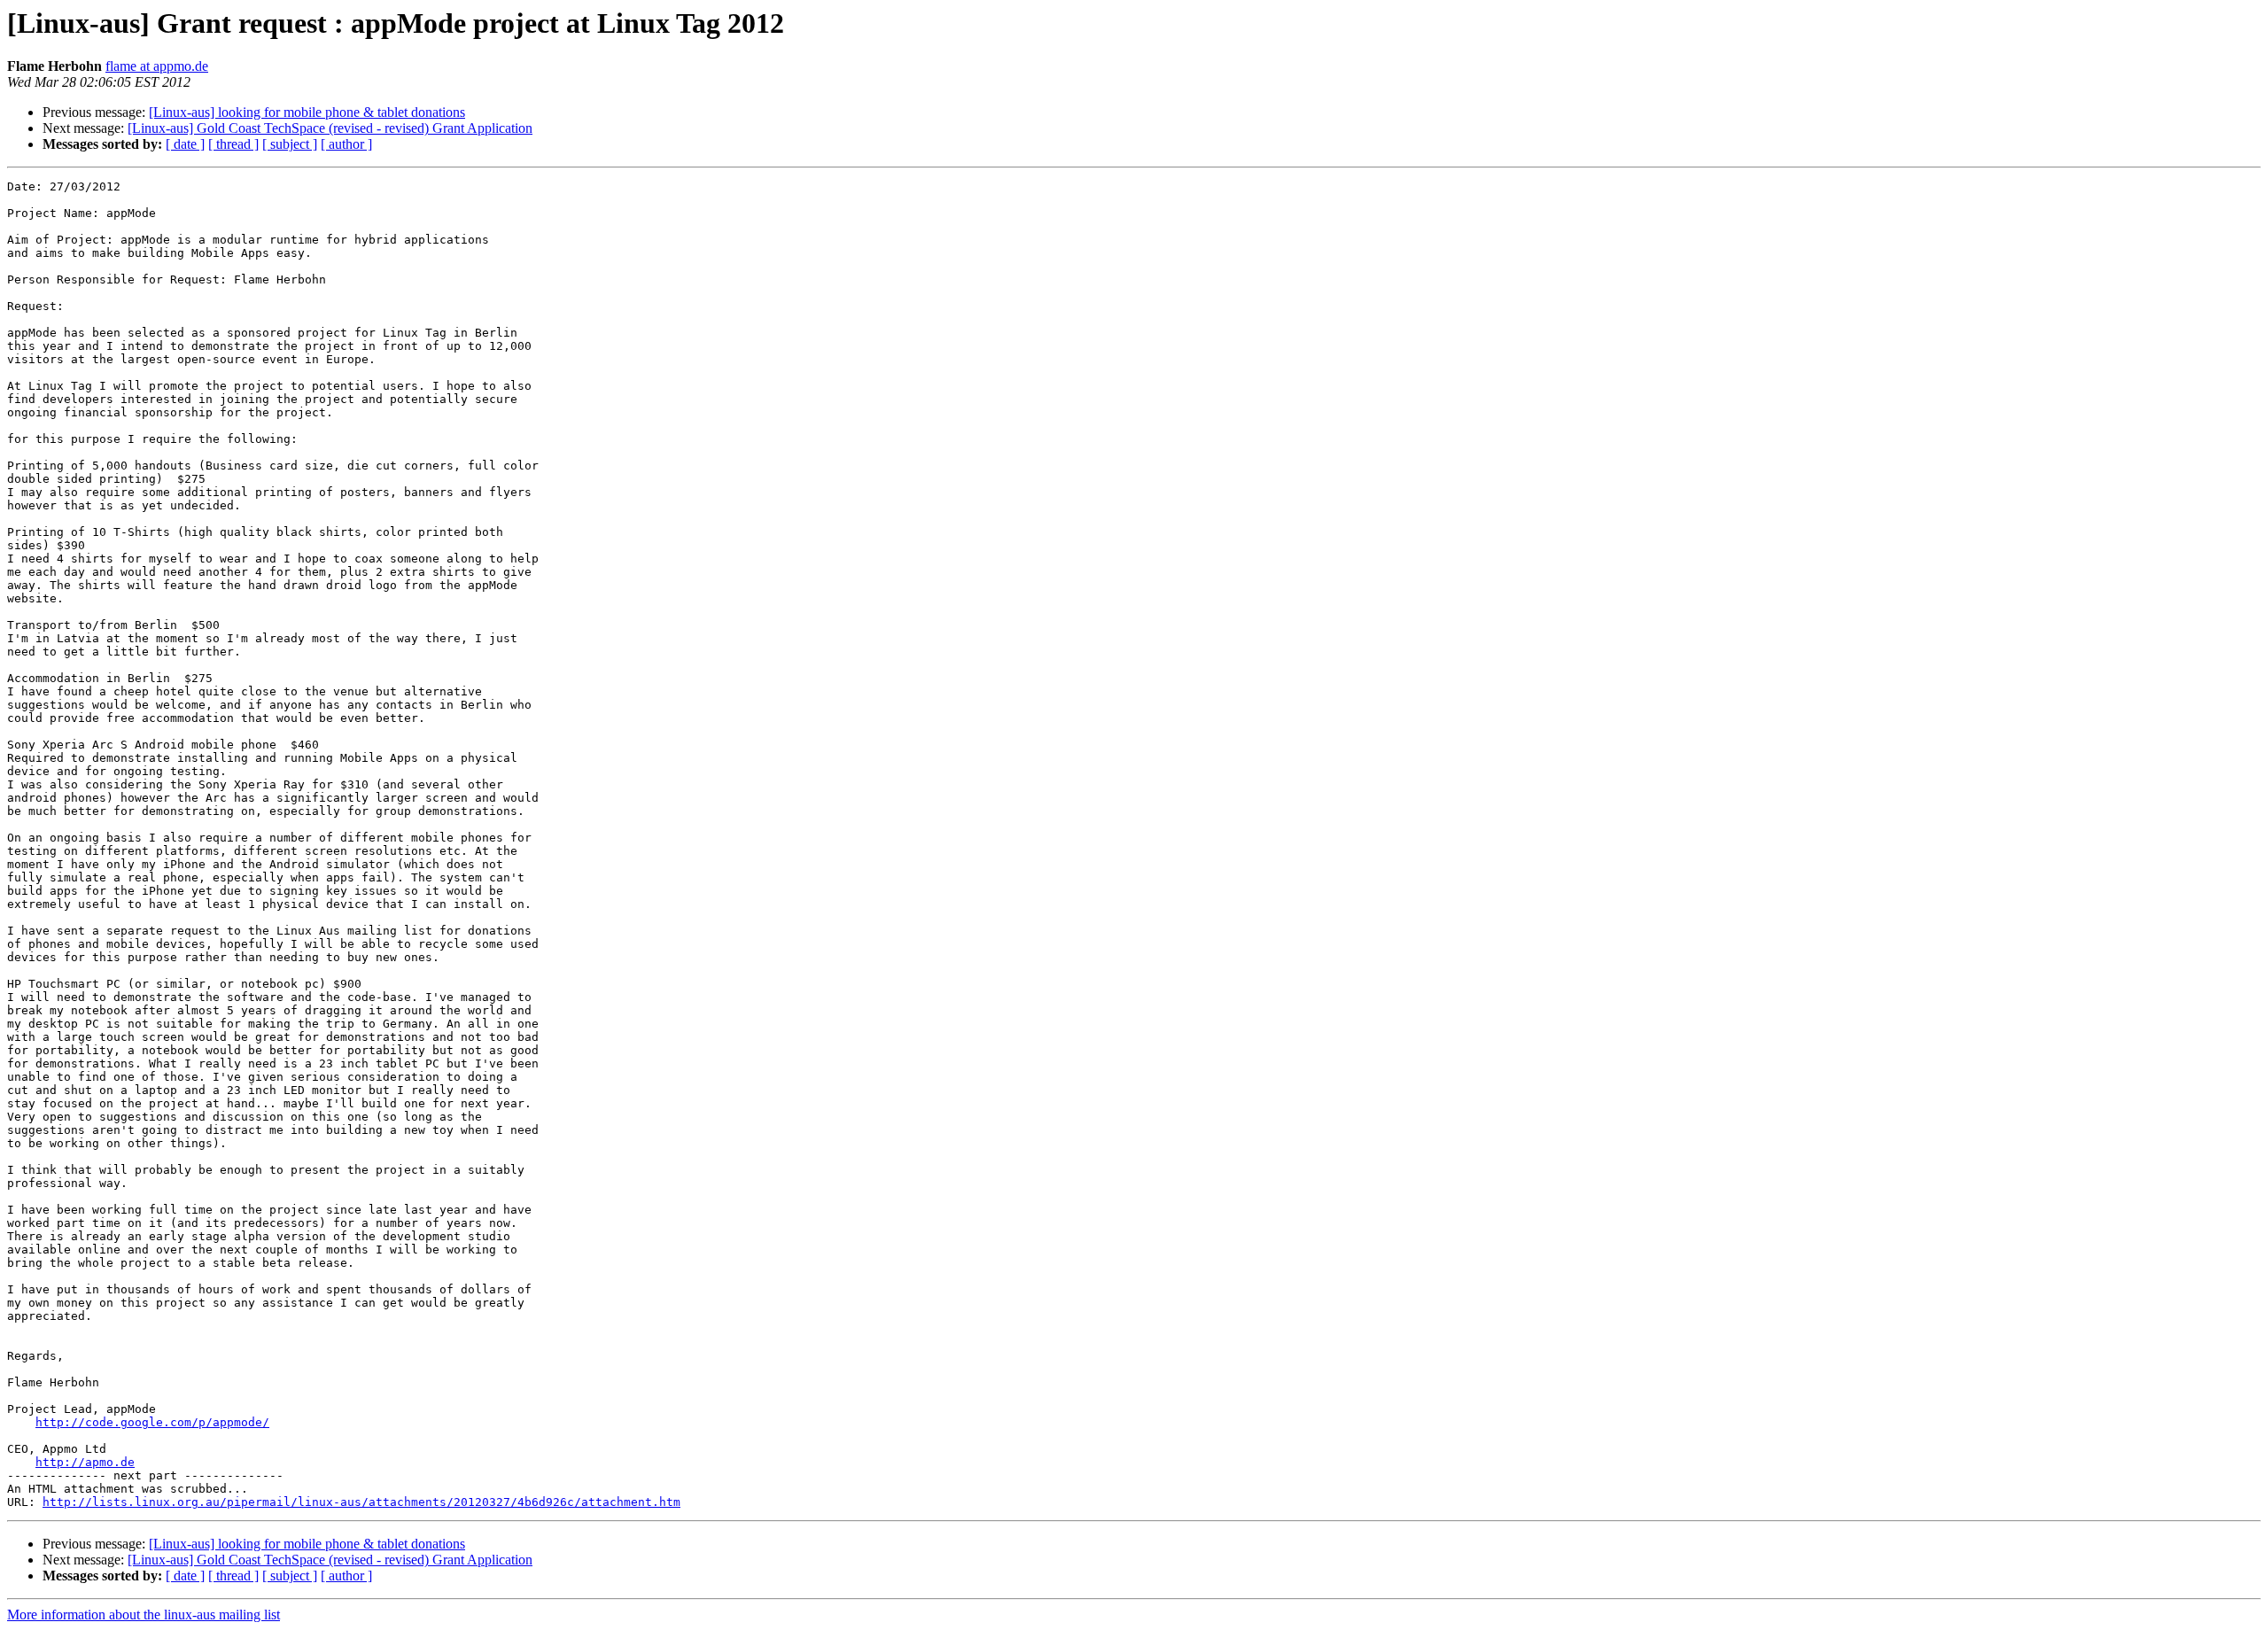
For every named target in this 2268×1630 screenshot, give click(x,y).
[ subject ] (290, 144)
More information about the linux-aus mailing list (144, 1614)
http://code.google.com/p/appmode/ (152, 1422)
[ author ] (346, 144)
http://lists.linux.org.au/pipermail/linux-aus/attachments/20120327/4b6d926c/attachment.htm (361, 1502)
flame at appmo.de (157, 66)
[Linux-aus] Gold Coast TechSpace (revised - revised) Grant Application (330, 128)
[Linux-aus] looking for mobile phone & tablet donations (307, 112)
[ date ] (185, 144)
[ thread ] (233, 144)
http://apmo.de (85, 1462)
